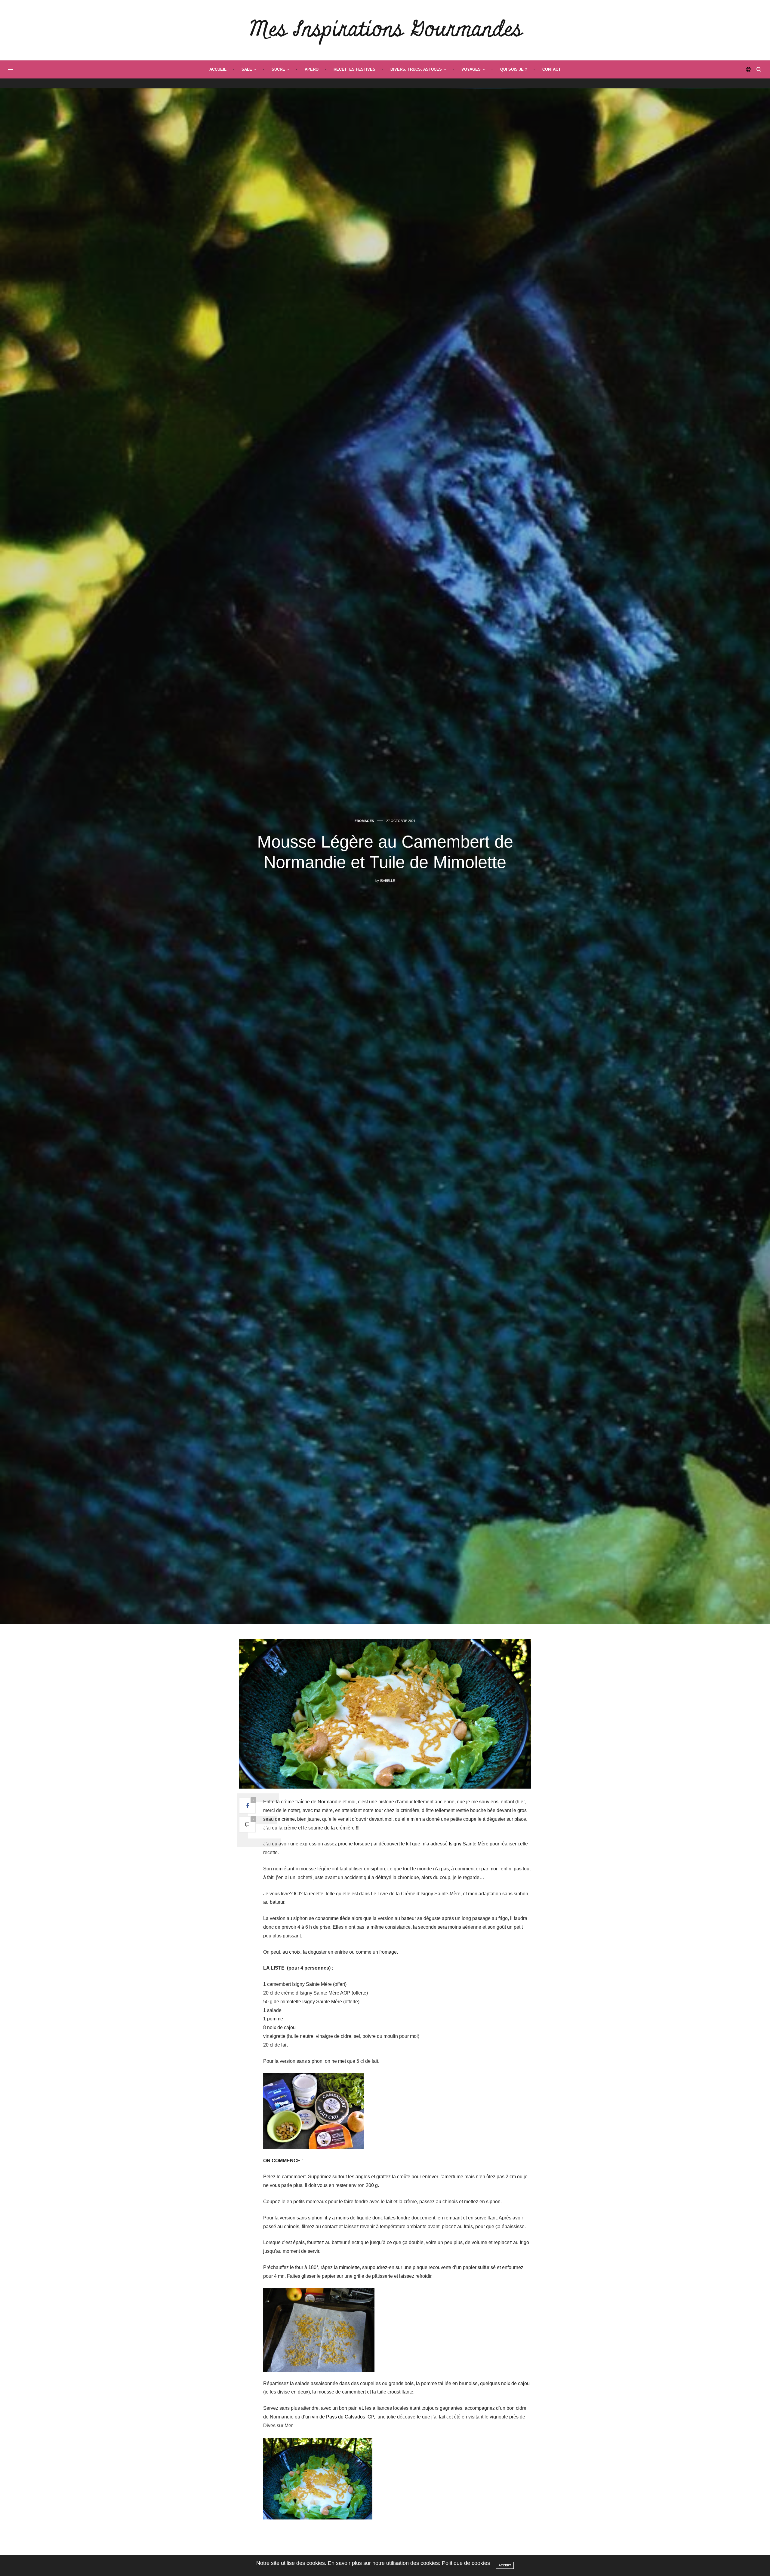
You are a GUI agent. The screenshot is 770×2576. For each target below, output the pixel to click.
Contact (551, 69)
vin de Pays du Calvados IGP (343, 2417)
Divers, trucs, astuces (416, 69)
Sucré (278, 69)
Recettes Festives (354, 69)
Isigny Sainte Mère (469, 1844)
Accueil (218, 69)
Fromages (364, 821)
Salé (247, 69)
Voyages (471, 69)
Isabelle (387, 881)
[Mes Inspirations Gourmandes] (385, 30)
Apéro (312, 69)
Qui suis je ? (514, 69)
